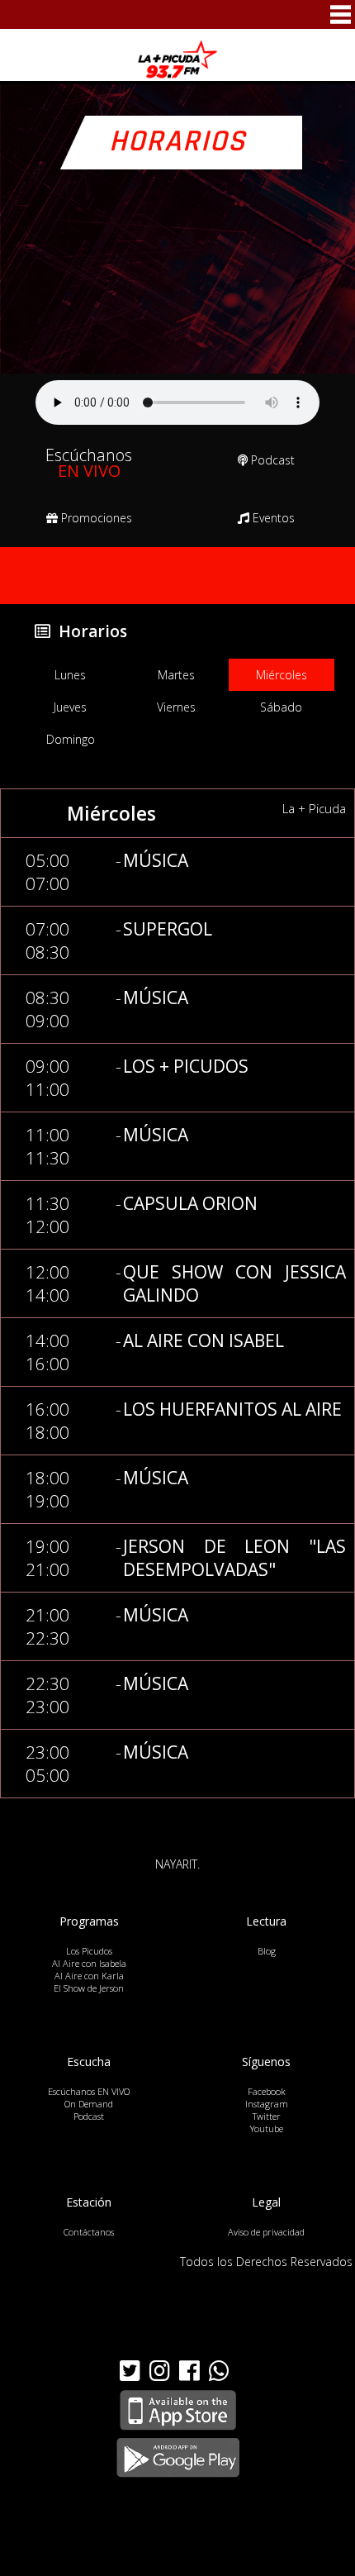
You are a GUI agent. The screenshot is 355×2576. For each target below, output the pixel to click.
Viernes (176, 707)
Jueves (70, 707)
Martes (176, 675)
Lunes (70, 675)
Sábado (281, 707)
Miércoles (282, 675)
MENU (341, 14)
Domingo (71, 739)
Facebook (267, 2091)
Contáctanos (89, 2232)
